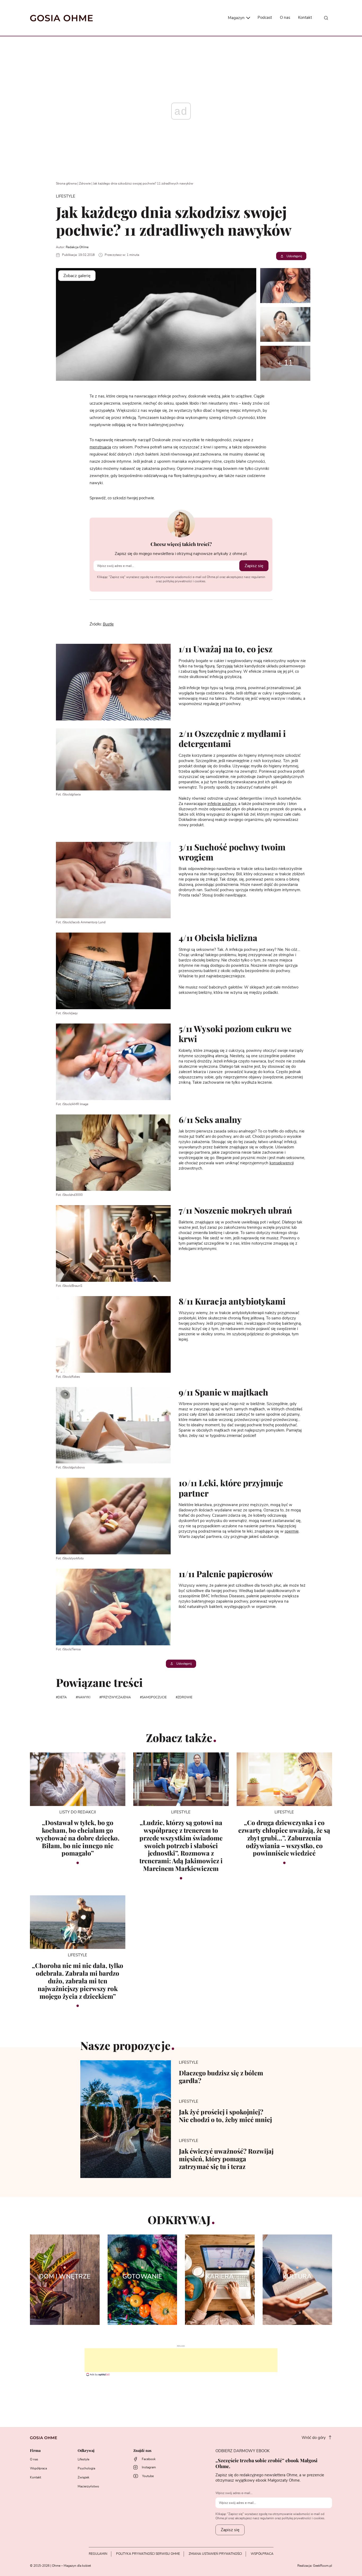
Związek (83, 2477)
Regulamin (98, 2554)
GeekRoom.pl (323, 2566)
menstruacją (100, 447)
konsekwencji (282, 1163)
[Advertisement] (181, 2360)
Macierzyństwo (88, 2486)
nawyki (84, 1697)
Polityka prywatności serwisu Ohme (148, 2554)
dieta (62, 1697)
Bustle (108, 624)
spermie (292, 1531)
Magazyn (237, 18)
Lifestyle (83, 2459)
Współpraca (38, 2468)
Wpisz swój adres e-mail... (234, 2493)
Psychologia (86, 2468)
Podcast (265, 18)
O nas (285, 18)
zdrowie (185, 1697)
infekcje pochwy (222, 804)
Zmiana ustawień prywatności (215, 2554)
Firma (35, 2451)
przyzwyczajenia (116, 1697)
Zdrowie (85, 183)
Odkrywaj (86, 2451)
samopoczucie (154, 1697)
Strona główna (66, 183)
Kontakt (305, 18)
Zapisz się (254, 566)
